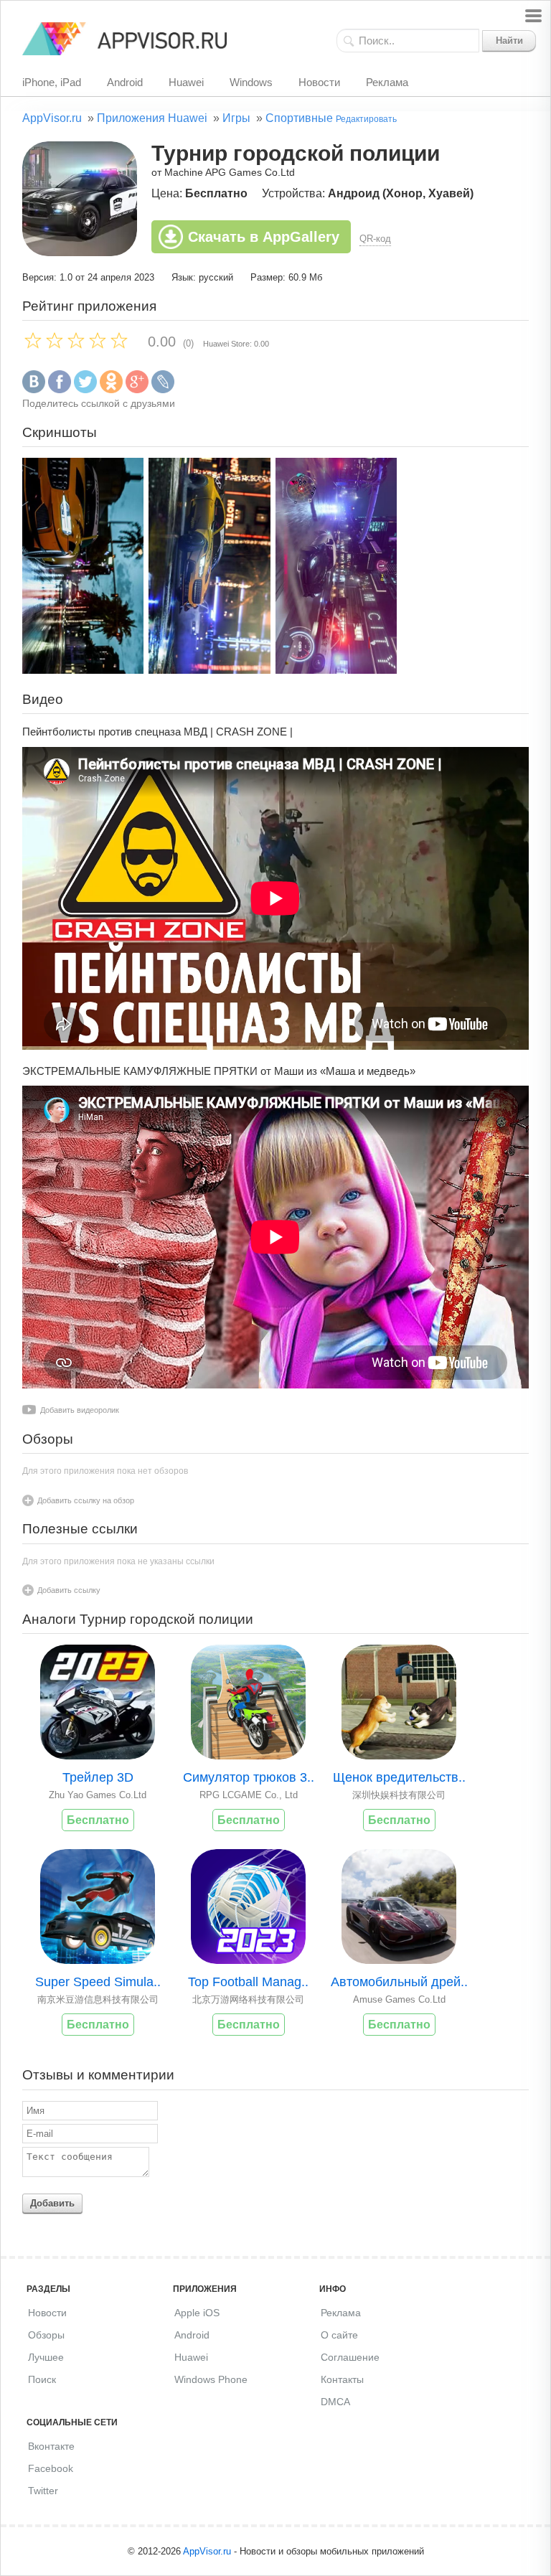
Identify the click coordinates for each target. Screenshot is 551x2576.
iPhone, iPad (52, 82)
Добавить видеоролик (80, 1410)
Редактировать (366, 119)
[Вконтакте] (34, 390)
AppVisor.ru (52, 118)
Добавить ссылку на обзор (86, 1500)
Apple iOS (197, 2313)
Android (125, 82)
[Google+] (137, 390)
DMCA (335, 2402)
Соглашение (350, 2357)
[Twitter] (85, 390)
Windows (251, 82)
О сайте (339, 2335)
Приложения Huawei (152, 118)
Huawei (186, 82)
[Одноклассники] (111, 390)
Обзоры (46, 2335)
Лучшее (46, 2357)
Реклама (387, 82)
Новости (319, 82)
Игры (236, 118)
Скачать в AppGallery (264, 237)
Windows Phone (211, 2379)
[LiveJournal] (163, 390)
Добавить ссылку (69, 1590)
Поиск (42, 2379)
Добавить (52, 2203)
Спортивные (299, 118)
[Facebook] (60, 390)
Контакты (342, 2379)
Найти (509, 41)
